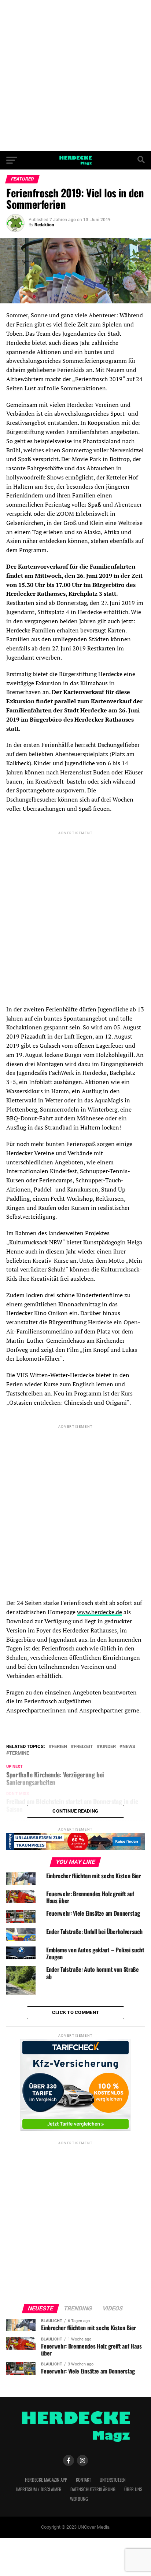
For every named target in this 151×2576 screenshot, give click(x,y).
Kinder (108, 1747)
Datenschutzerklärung (93, 2489)
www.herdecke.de (100, 1612)
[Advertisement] (75, 76)
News (129, 1747)
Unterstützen (113, 2480)
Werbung (79, 2499)
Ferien (59, 1747)
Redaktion (44, 225)
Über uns (133, 2489)
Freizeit (83, 1747)
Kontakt (83, 2480)
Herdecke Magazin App (46, 2480)
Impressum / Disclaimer (39, 2489)
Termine (19, 1753)
